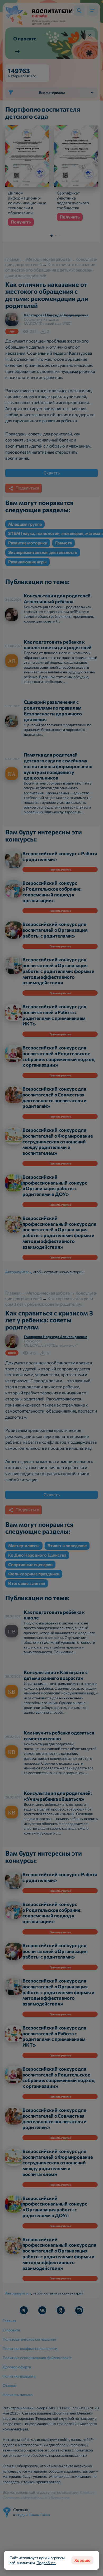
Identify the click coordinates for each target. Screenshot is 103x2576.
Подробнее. (46, 2563)
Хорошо (82, 2560)
